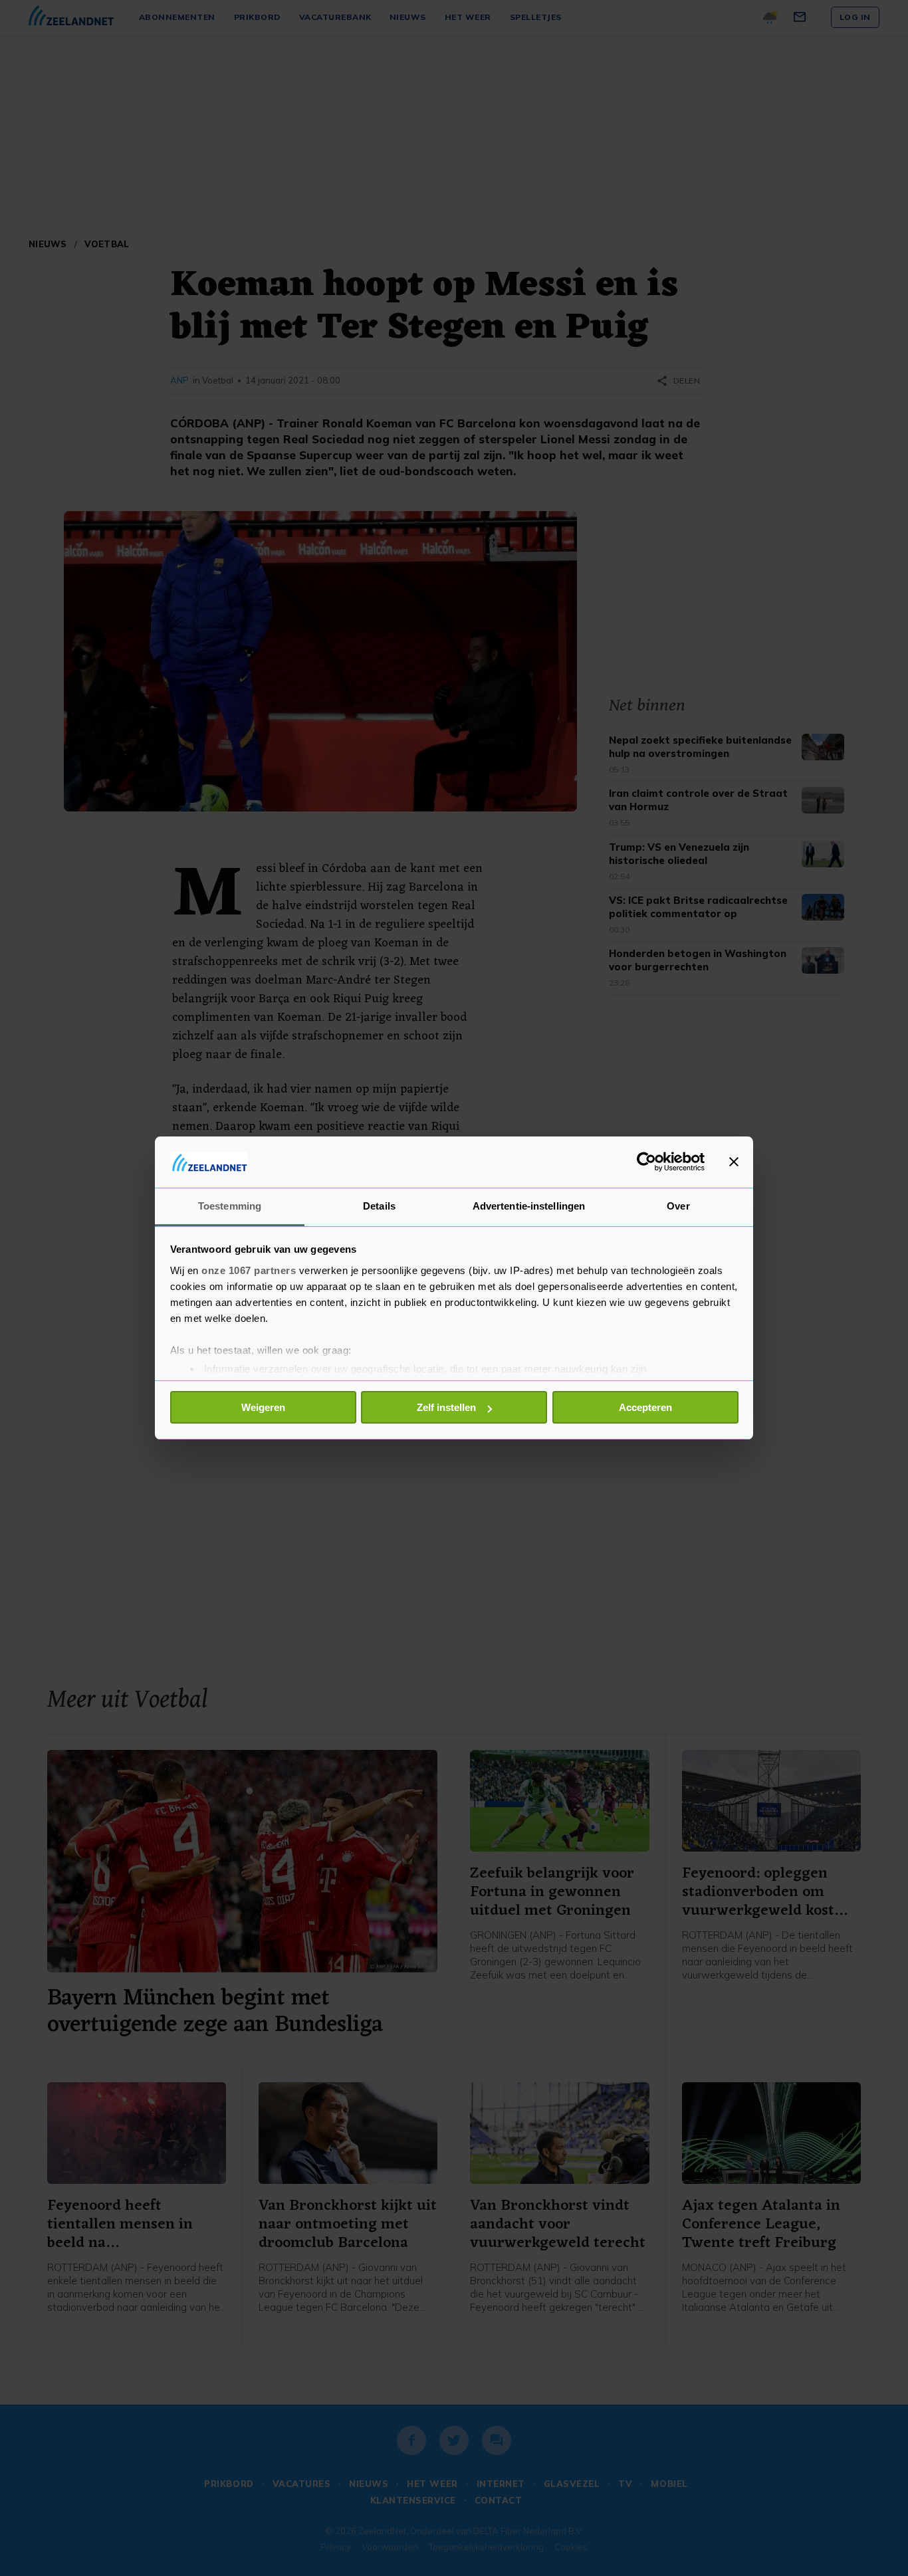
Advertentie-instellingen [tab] (529, 1206)
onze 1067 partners (249, 1270)
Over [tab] (678, 1206)
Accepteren (645, 1407)
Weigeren (263, 1407)
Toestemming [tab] (230, 1206)
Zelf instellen (446, 1407)
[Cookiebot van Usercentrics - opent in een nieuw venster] (646, 1162)
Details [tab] (379, 1206)
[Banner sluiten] (734, 1162)
